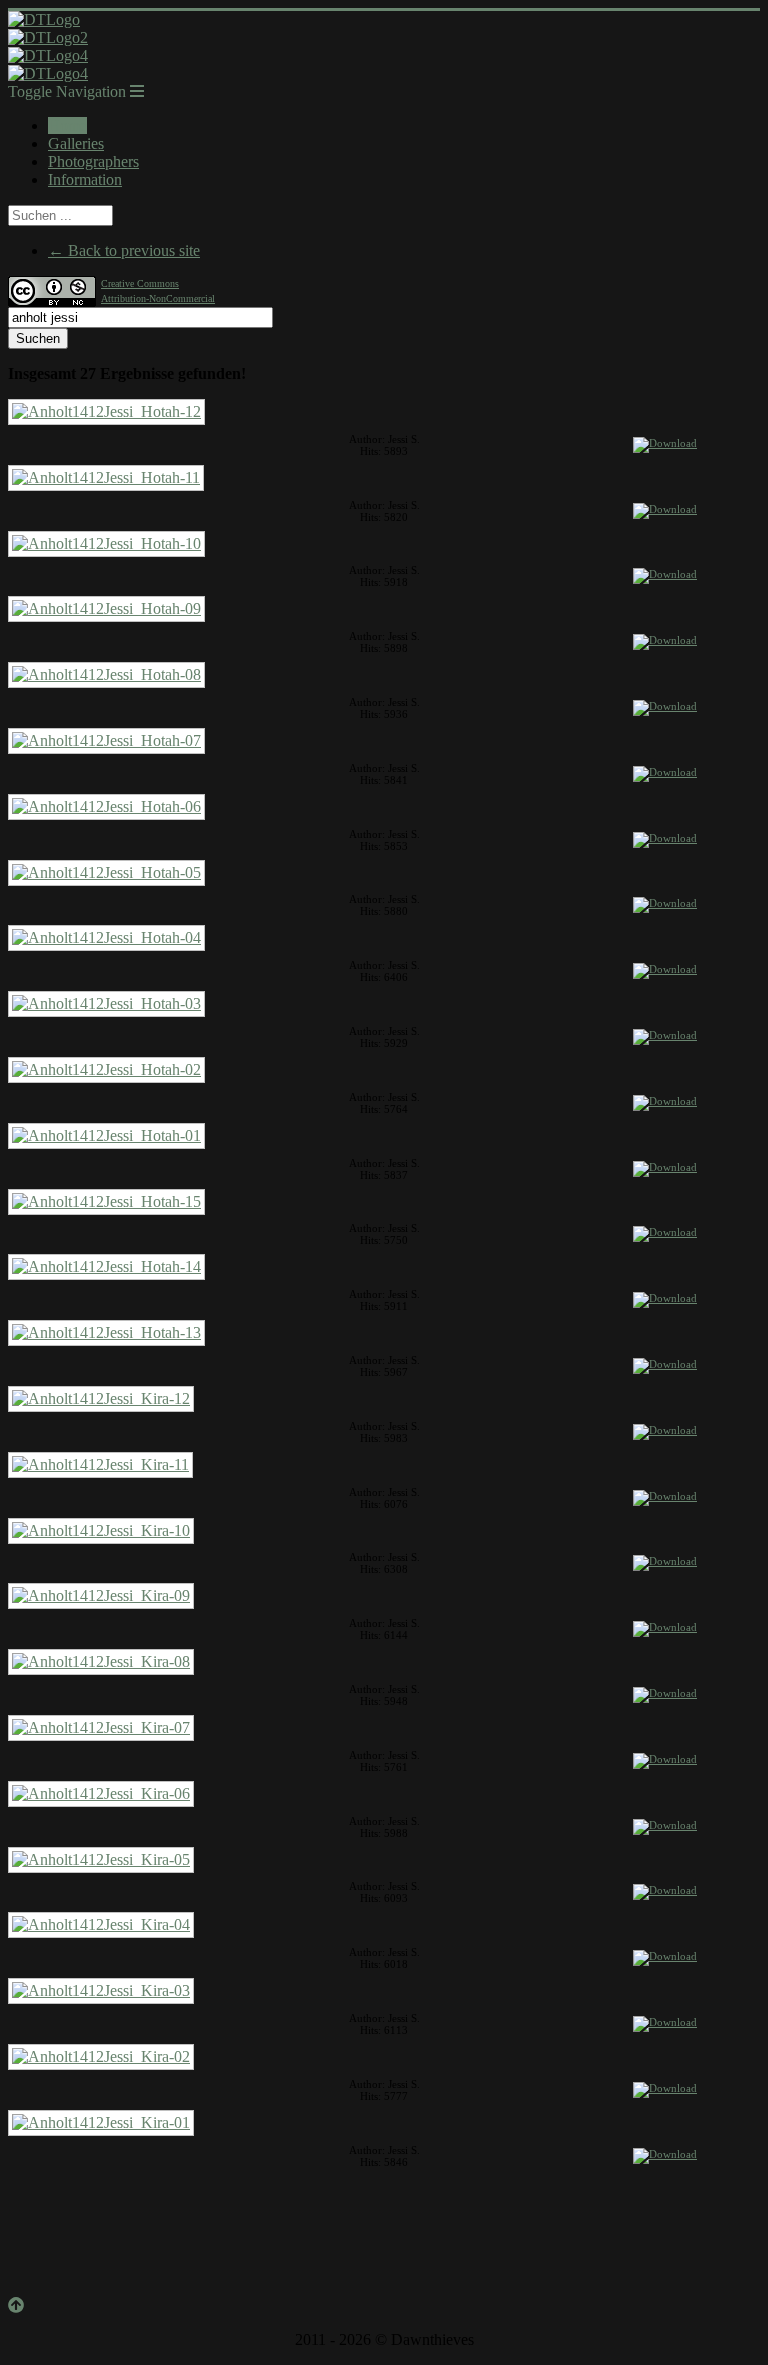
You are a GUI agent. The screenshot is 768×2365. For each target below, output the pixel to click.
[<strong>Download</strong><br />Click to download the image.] (665, 447)
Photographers (93, 161)
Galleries (76, 143)
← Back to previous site (124, 250)
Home (67, 125)
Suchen (38, 338)
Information (85, 179)
